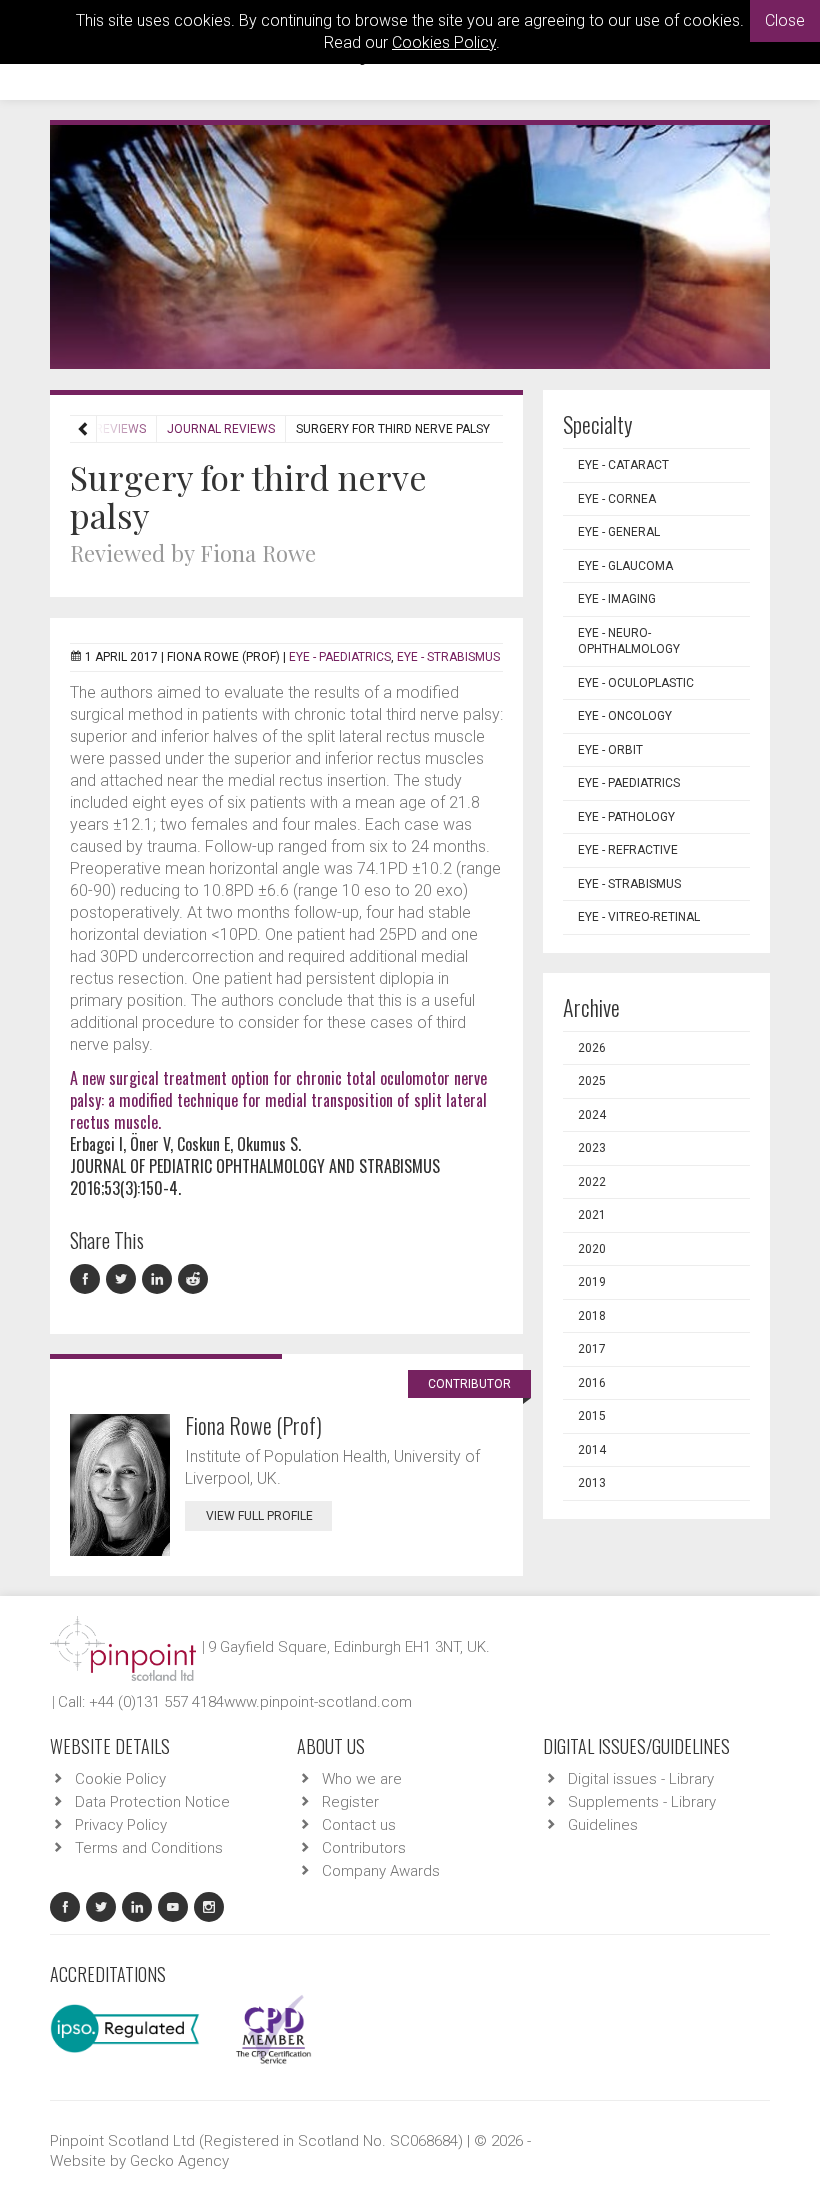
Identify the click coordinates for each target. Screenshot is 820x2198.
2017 (592, 1349)
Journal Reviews (221, 429)
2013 (592, 1483)
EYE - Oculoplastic (636, 683)
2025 (592, 1081)
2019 (592, 1282)
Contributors (364, 1848)
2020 (592, 1249)
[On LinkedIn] (160, 1279)
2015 (592, 1416)
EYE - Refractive (628, 850)
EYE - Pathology (626, 817)
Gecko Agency (179, 2161)
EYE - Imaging (617, 599)
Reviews (120, 429)
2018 (592, 1316)
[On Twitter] (124, 1279)
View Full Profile (259, 1516)
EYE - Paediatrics (340, 657)
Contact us (359, 1825)
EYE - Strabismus (448, 657)
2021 (592, 1215)
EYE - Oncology (625, 716)
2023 (592, 1148)
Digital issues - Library (641, 1779)
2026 (592, 1048)
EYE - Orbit (610, 750)
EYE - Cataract (623, 465)
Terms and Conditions (149, 1848)
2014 (592, 1450)
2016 (592, 1383)
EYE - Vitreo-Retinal (639, 917)
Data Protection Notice (152, 1802)
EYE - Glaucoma (625, 566)
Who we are (362, 1779)
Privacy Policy (121, 1825)
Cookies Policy (444, 42)
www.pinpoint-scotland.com (318, 1702)
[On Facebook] (88, 1279)
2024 (592, 1115)
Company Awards (381, 1871)
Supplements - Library (642, 1802)
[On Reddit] (194, 1279)
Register (350, 1802)
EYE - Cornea (617, 499)
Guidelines (603, 1825)
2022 (592, 1182)
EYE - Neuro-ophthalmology (629, 641)
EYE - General (619, 532)
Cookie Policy (120, 1779)
